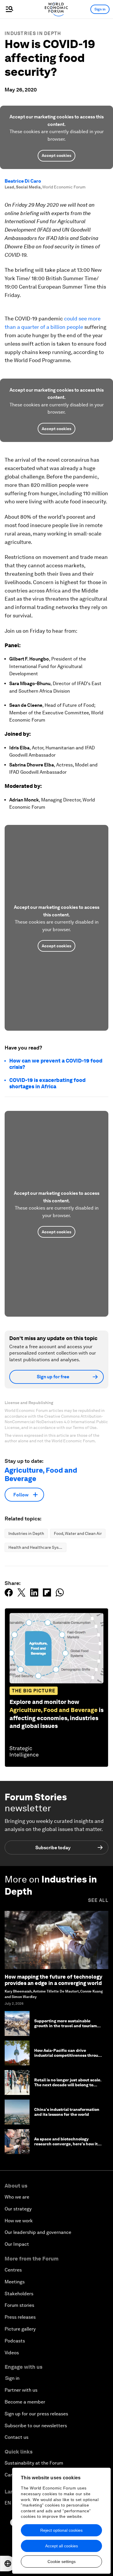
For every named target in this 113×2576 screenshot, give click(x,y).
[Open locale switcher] (8, 2564)
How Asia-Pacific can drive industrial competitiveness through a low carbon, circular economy (69, 2055)
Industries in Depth (33, 33)
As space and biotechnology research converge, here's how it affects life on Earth (66, 2144)
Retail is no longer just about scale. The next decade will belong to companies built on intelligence (68, 2085)
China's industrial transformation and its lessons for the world (67, 2112)
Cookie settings (62, 2562)
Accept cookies (57, 155)
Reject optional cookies (61, 2530)
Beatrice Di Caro (23, 181)
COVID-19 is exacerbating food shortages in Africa (47, 1083)
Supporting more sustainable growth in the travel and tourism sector (65, 2026)
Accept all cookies (62, 2546)
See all (98, 1900)
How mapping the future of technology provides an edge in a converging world (53, 1980)
